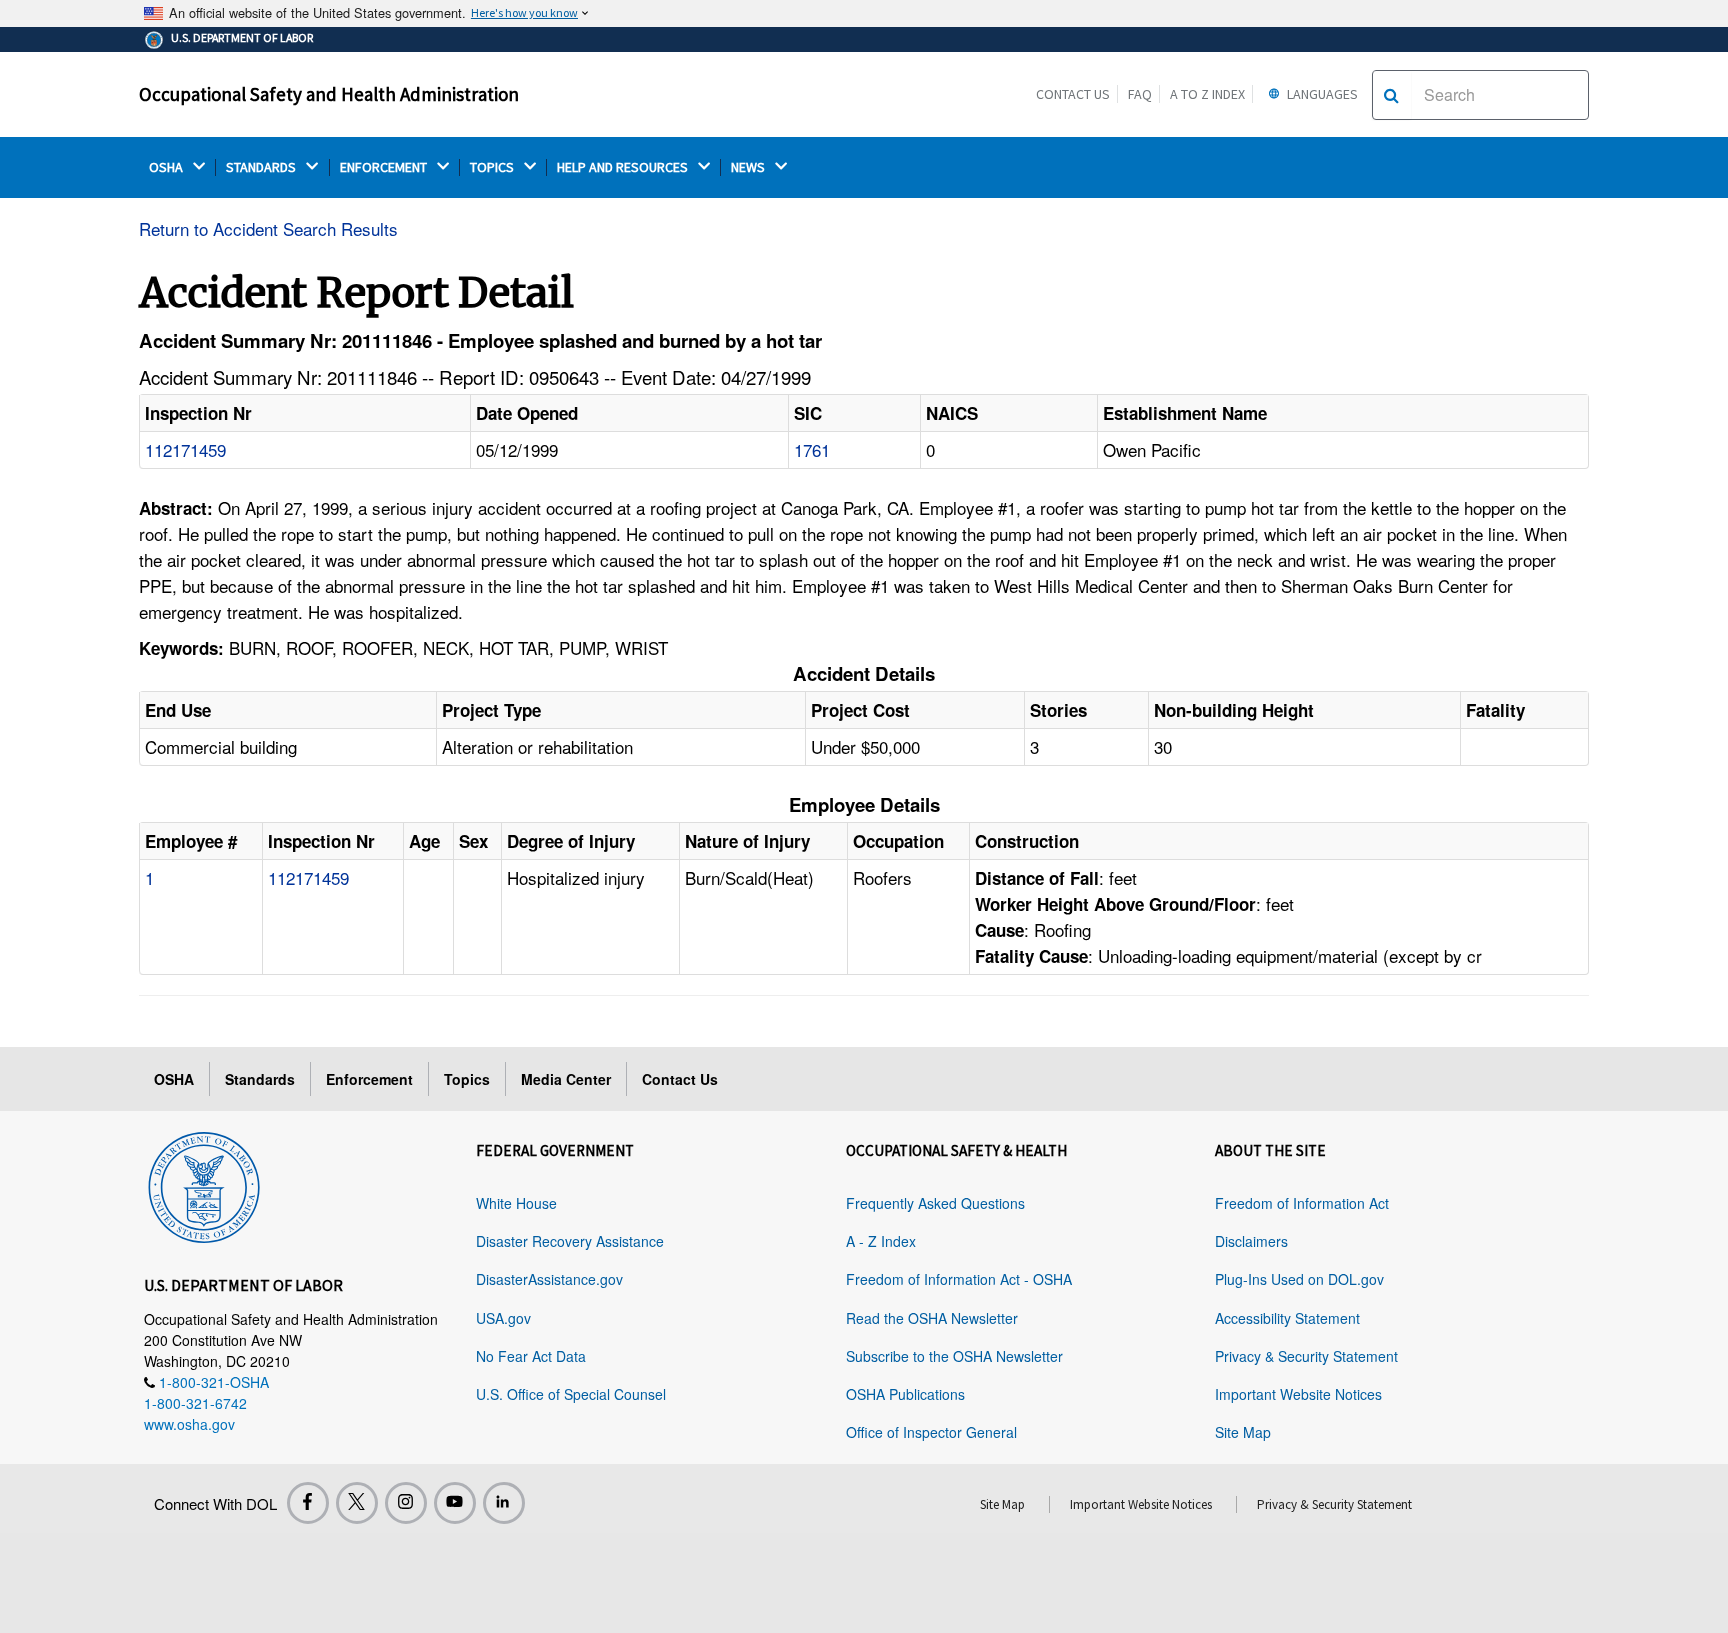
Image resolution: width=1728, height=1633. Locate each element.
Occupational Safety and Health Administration (329, 94)
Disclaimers (1251, 1241)
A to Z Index (1207, 94)
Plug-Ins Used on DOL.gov (1299, 1279)
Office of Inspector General (931, 1432)
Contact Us (1073, 94)
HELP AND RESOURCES (624, 167)
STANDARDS (262, 167)
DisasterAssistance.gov (549, 1279)
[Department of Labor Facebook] (308, 1503)
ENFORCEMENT (385, 167)
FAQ (1140, 94)
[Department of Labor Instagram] (406, 1503)
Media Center (566, 1079)
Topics (467, 1079)
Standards (260, 1079)
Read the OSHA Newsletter (932, 1318)
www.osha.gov (189, 1424)
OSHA (167, 167)
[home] (204, 1184)
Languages (1321, 94)
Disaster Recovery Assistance (570, 1241)
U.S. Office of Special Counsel (571, 1394)
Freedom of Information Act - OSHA (959, 1279)
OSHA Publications (905, 1394)
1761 (812, 449)
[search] (1391, 95)
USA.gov (503, 1318)
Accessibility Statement (1287, 1318)
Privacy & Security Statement (1306, 1356)
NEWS (749, 167)
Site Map (1243, 1432)
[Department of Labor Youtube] (455, 1503)
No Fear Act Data (531, 1356)
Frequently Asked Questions (935, 1203)
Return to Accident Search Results (268, 228)
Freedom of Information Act (1302, 1203)
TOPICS (493, 167)
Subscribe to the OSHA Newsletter (954, 1356)
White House (516, 1203)
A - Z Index (881, 1241)
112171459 (185, 449)
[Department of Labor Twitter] (357, 1503)
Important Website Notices (1298, 1394)
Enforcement (369, 1079)
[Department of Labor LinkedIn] (504, 1503)
